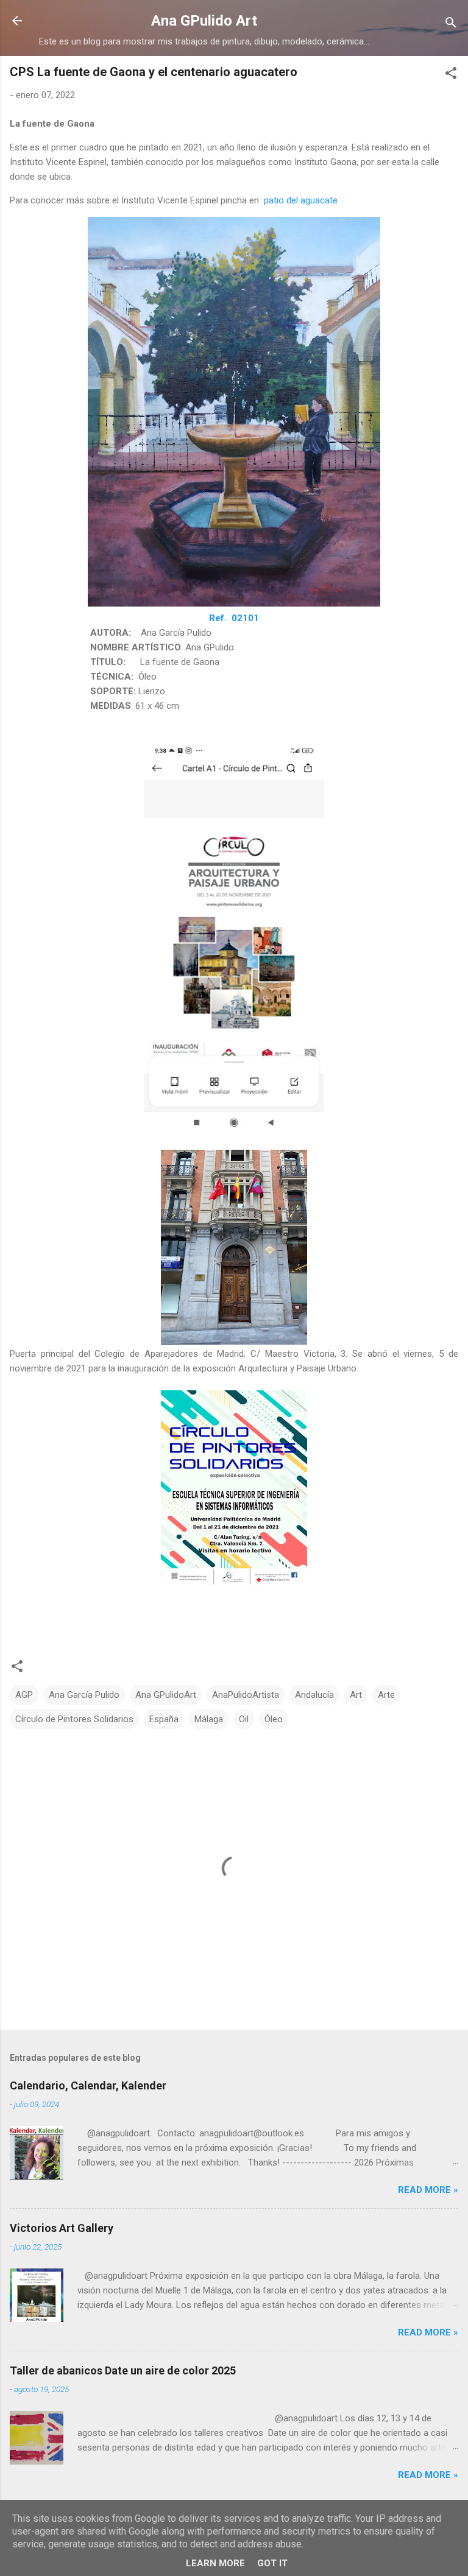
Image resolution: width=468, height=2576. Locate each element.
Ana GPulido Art (204, 21)
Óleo (274, 1719)
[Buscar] (451, 25)
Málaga (209, 1719)
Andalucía (314, 1695)
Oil (244, 1719)
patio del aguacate (301, 200)
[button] (451, 75)
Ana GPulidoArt (166, 1695)
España (164, 1719)
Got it (272, 2563)
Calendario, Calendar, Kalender (88, 2085)
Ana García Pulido (84, 1695)
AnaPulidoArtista (246, 1695)
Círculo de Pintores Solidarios (74, 1719)
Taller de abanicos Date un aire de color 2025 (123, 2370)
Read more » (428, 2190)
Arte (386, 1695)
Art (356, 1695)
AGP (24, 1695)
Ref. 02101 (234, 618)
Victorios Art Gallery (62, 2228)
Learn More (215, 2563)
